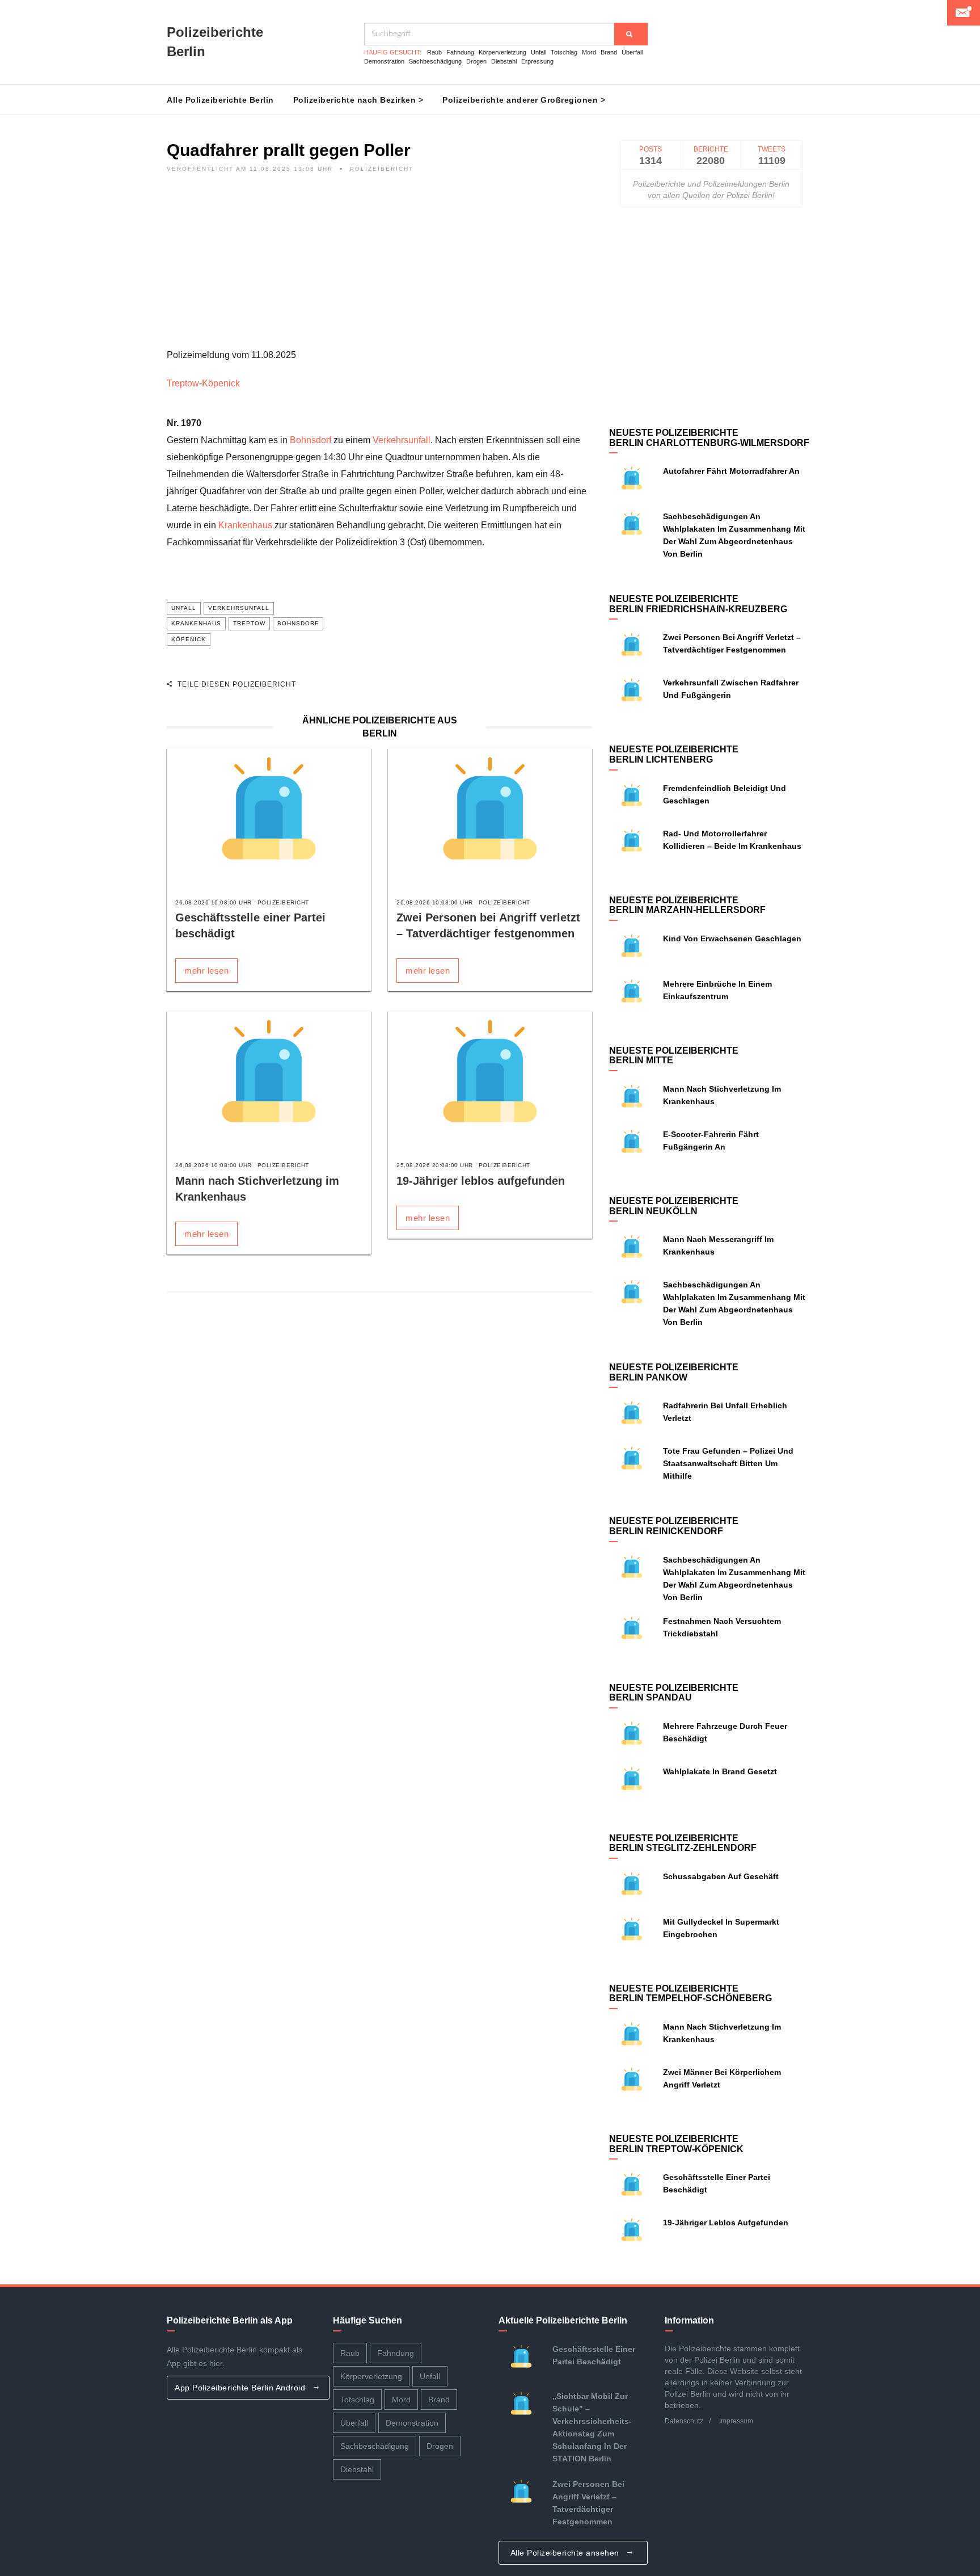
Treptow (183, 383)
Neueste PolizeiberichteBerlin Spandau (674, 1693)
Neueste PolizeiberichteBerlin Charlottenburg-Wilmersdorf (709, 438)
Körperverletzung (502, 52)
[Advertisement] (379, 267)
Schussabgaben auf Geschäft (721, 1876)
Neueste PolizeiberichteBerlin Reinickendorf (674, 1526)
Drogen (476, 61)
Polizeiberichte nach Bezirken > (358, 100)
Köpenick (221, 383)
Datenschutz (684, 2421)
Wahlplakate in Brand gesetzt (720, 1771)
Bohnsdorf (311, 440)
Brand (609, 52)
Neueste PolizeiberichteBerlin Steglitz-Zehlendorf (683, 1843)
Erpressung (537, 61)
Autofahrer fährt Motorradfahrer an (731, 471)
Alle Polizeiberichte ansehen (566, 2553)
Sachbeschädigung (435, 61)
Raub (434, 52)
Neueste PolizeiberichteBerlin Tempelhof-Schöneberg (690, 1994)
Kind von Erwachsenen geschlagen (732, 938)
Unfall (538, 52)
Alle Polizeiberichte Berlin (220, 100)
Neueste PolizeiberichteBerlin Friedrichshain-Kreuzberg (698, 604)
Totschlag (564, 52)
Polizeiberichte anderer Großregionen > (524, 100)
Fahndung (460, 52)
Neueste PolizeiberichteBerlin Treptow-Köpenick (676, 2144)
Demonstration (384, 61)
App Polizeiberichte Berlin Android (241, 2388)
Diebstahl (504, 61)
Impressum (736, 2421)
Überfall (632, 52)
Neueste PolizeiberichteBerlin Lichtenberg (674, 754)
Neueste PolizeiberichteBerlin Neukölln (674, 1206)
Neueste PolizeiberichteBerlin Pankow (674, 1372)
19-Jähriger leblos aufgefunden (481, 1181)
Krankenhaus (245, 525)
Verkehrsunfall (402, 440)
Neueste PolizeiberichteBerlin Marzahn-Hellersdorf (687, 905)
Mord (589, 52)
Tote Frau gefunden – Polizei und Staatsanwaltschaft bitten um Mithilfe (728, 1463)
